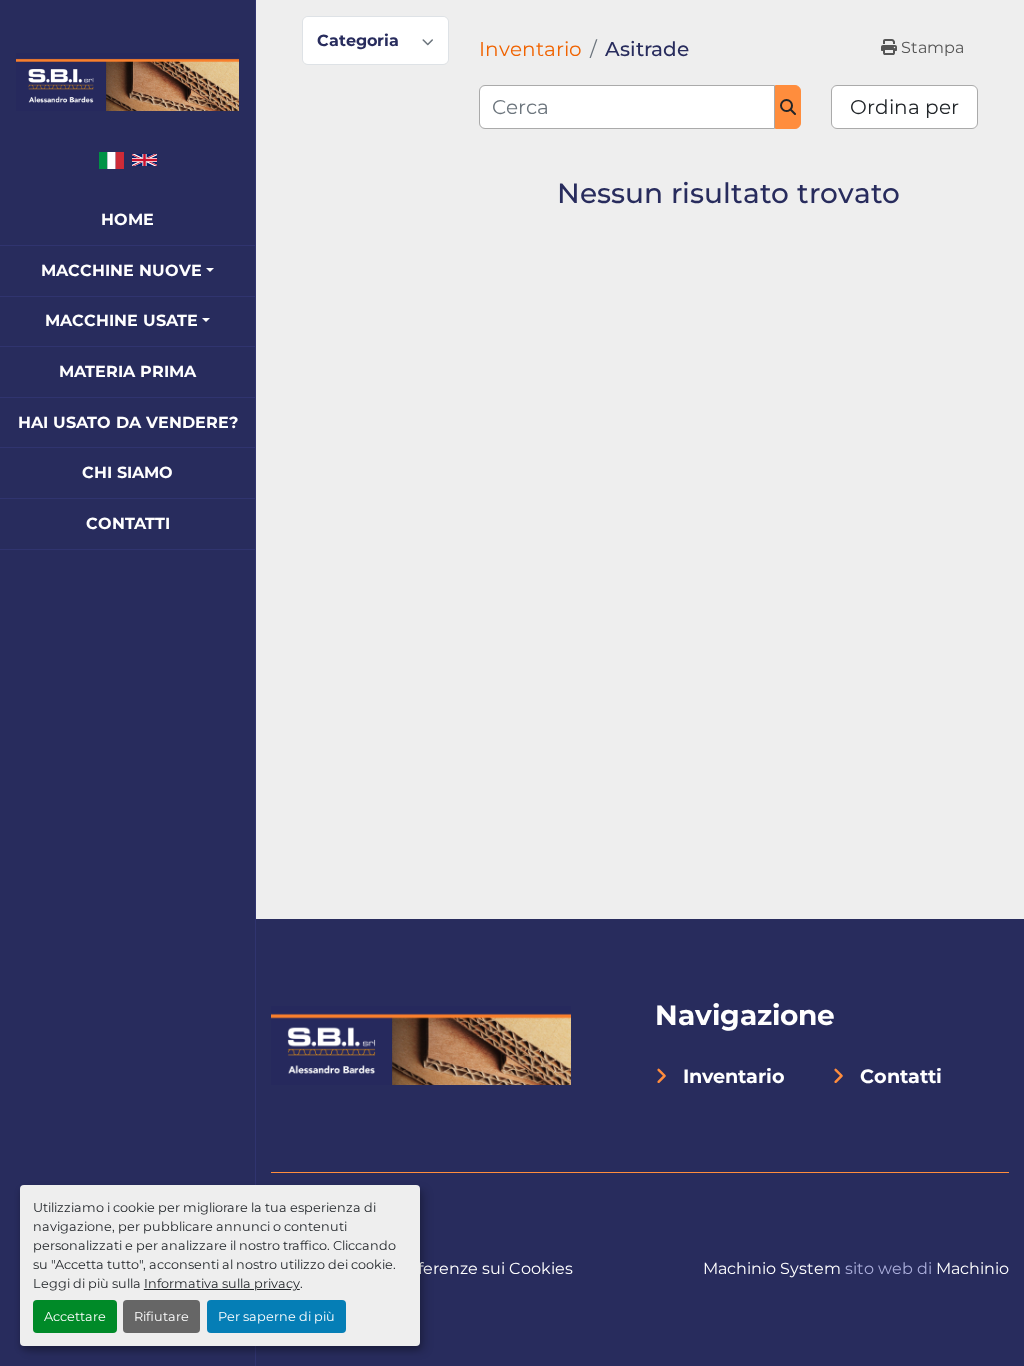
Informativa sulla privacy (222, 1283)
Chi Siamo (127, 472)
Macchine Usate (121, 320)
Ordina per (904, 107)
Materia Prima (127, 371)
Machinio (972, 1268)
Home (127, 219)
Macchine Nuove (121, 270)
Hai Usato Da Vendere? (128, 422)
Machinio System (772, 1268)
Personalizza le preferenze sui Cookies (422, 1268)
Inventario (734, 1076)
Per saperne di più (276, 1316)
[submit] (788, 107)
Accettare (75, 1316)
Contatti (128, 523)
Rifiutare (161, 1316)
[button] (127, 271)
